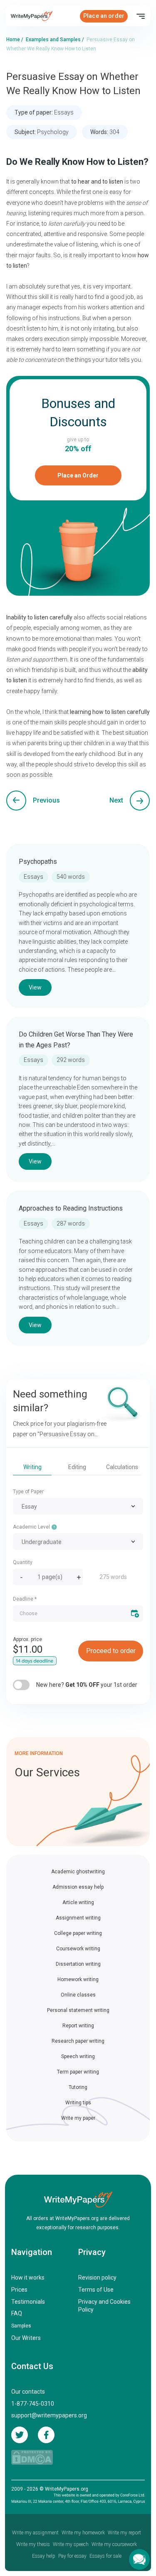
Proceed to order (111, 1651)
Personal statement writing (78, 2010)
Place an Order (78, 475)
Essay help (44, 2556)
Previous (46, 800)
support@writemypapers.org (49, 2415)
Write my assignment (35, 2533)
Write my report (124, 2533)
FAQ (17, 2313)
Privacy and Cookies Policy (104, 2306)
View (35, 987)
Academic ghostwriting (78, 1872)
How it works (28, 2278)
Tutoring (78, 2087)
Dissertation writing (78, 1964)
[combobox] (78, 1506)
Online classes (78, 1995)
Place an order (104, 16)
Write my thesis (33, 2544)
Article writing (78, 1902)
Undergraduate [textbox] (42, 1542)
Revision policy (97, 2278)
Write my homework (83, 2533)
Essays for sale (105, 2556)
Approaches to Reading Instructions (71, 1208)
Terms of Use (96, 2290)
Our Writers (26, 2338)
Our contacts (28, 2392)
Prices (19, 2290)
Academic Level (32, 1527)
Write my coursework (114, 2544)
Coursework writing (78, 1949)
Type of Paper (28, 1492)
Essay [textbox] (29, 1507)
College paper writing (78, 1933)
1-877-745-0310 (33, 2404)
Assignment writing (78, 1918)
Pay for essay (72, 2556)
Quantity (23, 1562)
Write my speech (71, 2544)
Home (13, 40)
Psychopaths (38, 862)
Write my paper (78, 2118)
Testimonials (28, 2302)
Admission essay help (78, 1887)
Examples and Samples (53, 40)
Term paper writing (78, 2072)
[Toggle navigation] (141, 16)
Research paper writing (78, 2041)
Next (116, 800)
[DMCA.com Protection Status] (32, 2457)
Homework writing (78, 1979)
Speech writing (78, 2056)
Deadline (25, 1599)
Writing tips (78, 2103)
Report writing (78, 2026)
